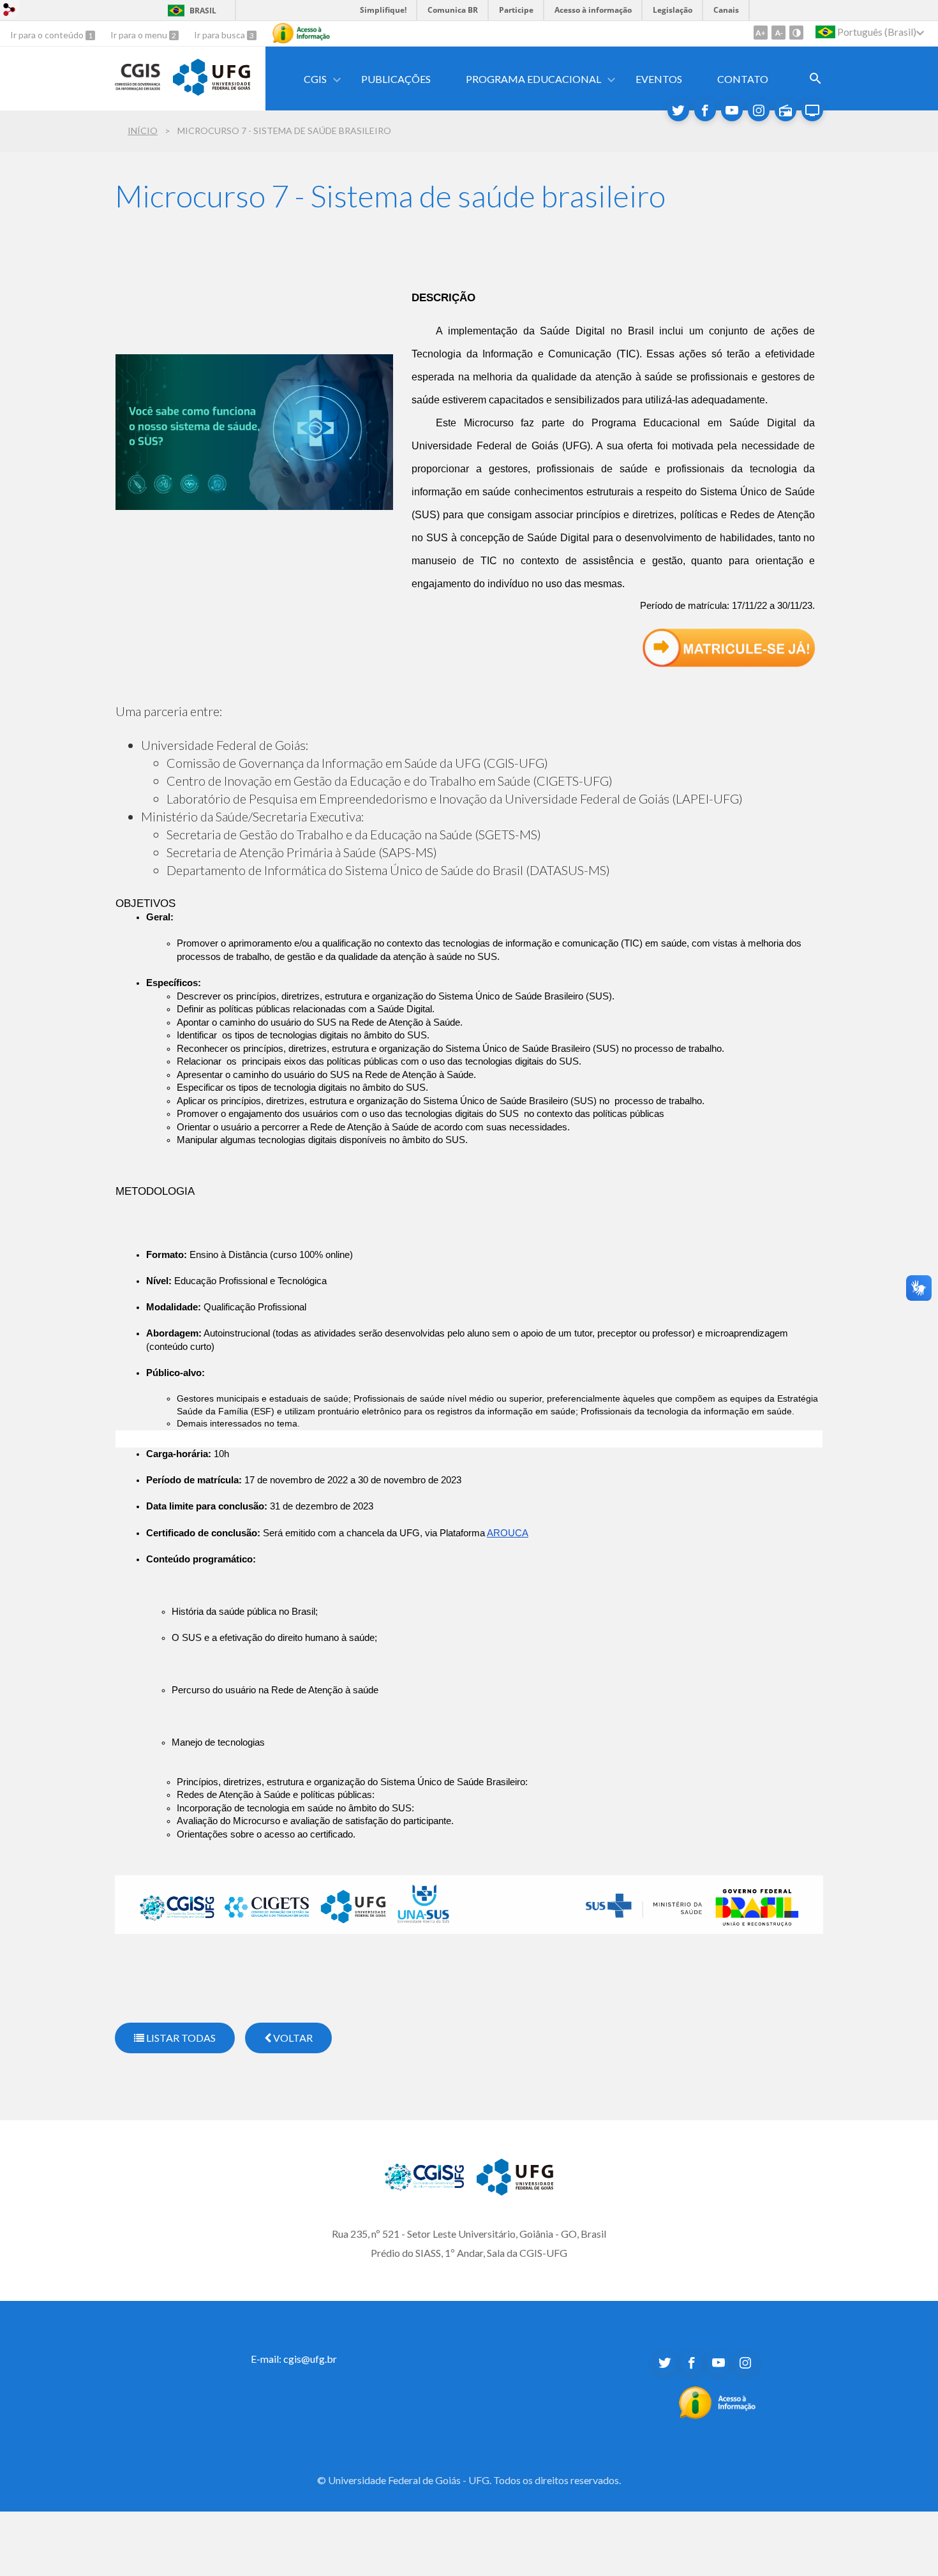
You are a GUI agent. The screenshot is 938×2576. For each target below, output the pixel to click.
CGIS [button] (315, 79)
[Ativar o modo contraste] (796, 33)
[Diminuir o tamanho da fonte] (778, 33)
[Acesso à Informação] (301, 33)
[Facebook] (705, 110)
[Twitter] (678, 110)
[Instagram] (759, 110)
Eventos (659, 79)
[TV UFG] (812, 110)
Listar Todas (180, 2038)
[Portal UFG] (211, 91)
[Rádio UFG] (785, 110)
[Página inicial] (138, 86)
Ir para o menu (140, 35)
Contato (743, 79)
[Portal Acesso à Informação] (718, 2415)
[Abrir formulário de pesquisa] (815, 79)
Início (143, 131)
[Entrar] (10, 11)
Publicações (396, 79)
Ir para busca (220, 35)
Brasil (203, 11)
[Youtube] (732, 110)
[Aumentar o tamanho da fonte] (761, 33)
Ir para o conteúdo (48, 35)
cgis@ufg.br (310, 2359)
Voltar (292, 2038)
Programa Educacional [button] (533, 79)
